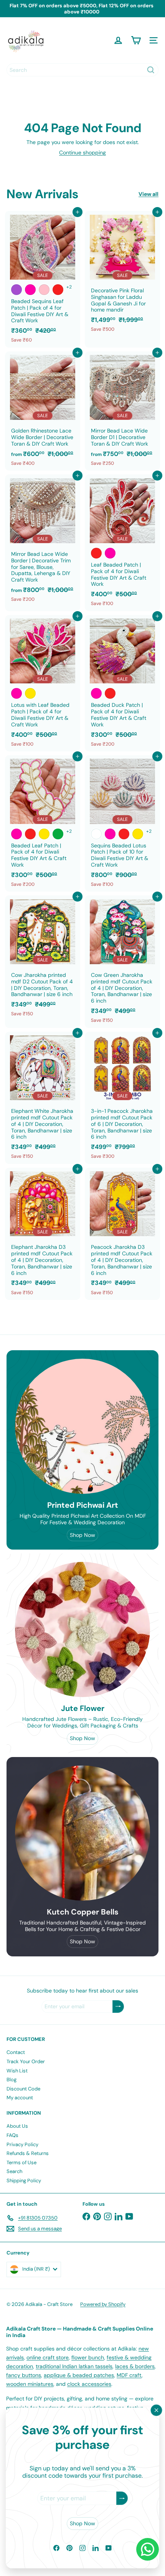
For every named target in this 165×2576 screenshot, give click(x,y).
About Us (17, 2126)
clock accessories (89, 2384)
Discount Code (23, 2089)
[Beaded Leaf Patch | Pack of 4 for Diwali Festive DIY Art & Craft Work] (43, 823)
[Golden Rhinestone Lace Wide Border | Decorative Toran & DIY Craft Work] (43, 411)
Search (14, 2171)
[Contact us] (148, 2549)
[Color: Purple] (16, 290)
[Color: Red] (58, 290)
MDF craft (129, 2375)
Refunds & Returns (28, 2153)
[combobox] (82, 70)
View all (148, 194)
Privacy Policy (22, 2144)
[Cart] (136, 40)
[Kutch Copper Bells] (82, 1833)
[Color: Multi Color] (96, 834)
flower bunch (88, 2357)
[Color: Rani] (30, 290)
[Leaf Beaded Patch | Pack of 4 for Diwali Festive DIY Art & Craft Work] (122, 543)
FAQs (12, 2135)
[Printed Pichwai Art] (82, 1426)
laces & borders (135, 2366)
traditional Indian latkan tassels (74, 2366)
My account (20, 2098)
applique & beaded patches (79, 2375)
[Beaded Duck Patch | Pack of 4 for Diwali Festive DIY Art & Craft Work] (122, 683)
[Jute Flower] (82, 1629)
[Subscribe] (122, 2499)
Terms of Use (21, 2162)
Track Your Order (26, 2061)
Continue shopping (82, 153)
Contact (16, 2052)
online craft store (48, 2357)
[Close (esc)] (157, 2410)
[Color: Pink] (44, 290)
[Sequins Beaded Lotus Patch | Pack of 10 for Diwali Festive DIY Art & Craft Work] (122, 823)
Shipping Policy (24, 2181)
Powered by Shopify (103, 2304)
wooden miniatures (30, 2384)
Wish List (17, 2071)
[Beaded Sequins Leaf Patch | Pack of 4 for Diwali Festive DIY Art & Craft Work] (43, 279)
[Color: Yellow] (30, 693)
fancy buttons (24, 2375)
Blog (12, 2080)
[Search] (151, 70)
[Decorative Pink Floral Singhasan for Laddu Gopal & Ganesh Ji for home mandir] (122, 274)
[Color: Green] (58, 834)
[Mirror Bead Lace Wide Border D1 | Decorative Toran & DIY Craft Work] (122, 411)
